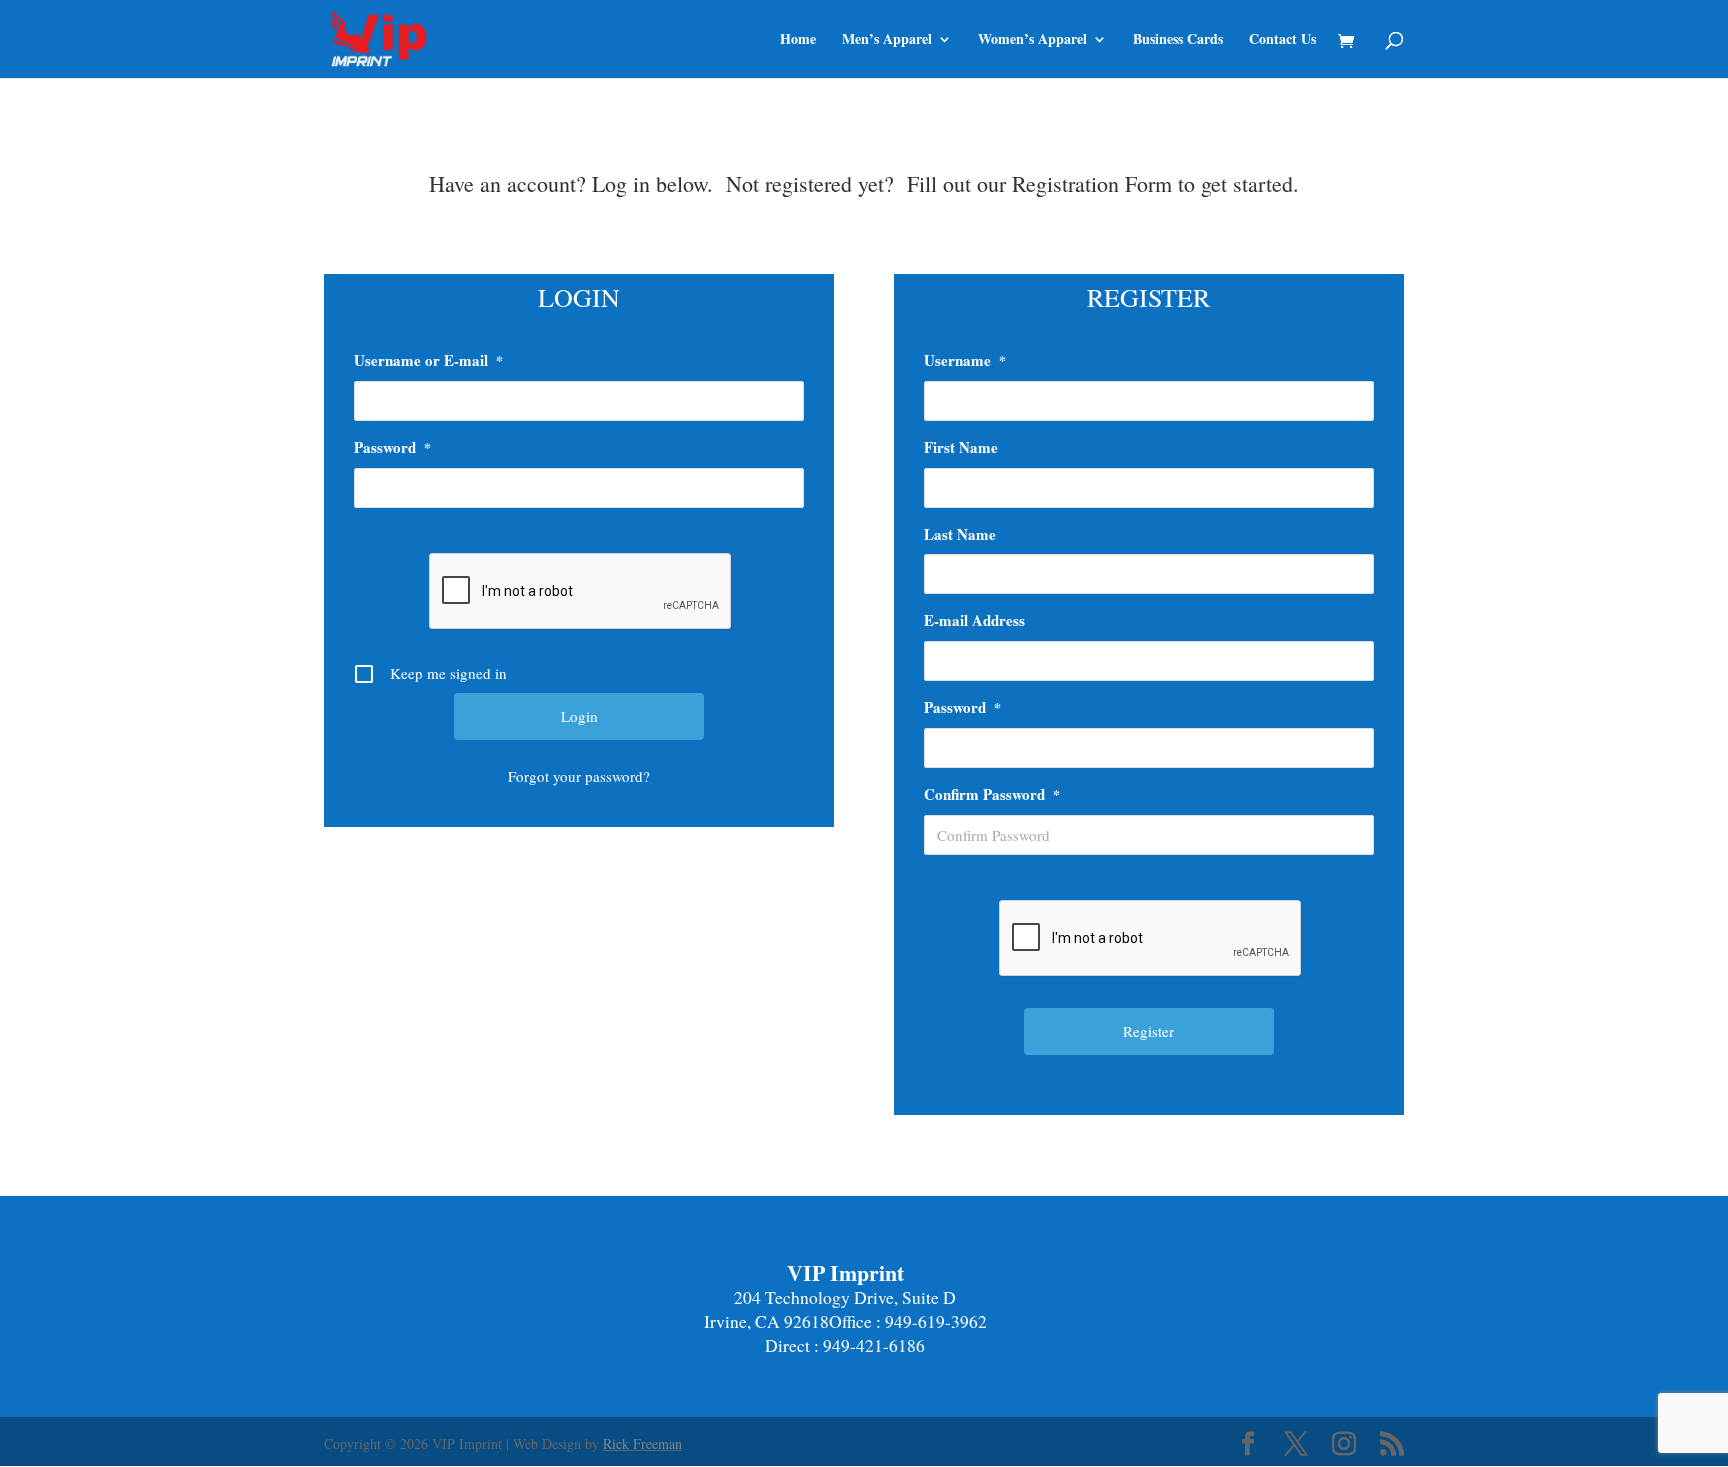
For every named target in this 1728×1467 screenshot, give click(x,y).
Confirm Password (992, 794)
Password (392, 447)
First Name (961, 447)
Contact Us (1282, 40)
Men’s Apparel (887, 40)
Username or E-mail (428, 360)
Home (798, 40)
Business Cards (1178, 40)
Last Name (960, 534)
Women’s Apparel (1032, 40)
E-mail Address (974, 620)
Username (965, 360)
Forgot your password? (579, 776)
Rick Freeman (642, 1443)
